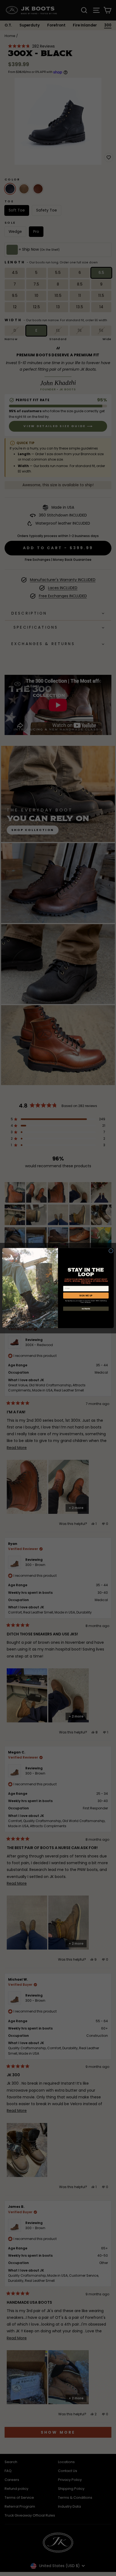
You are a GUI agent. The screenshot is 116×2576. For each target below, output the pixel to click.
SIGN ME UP (86, 1295)
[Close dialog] (111, 1251)
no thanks (86, 1309)
